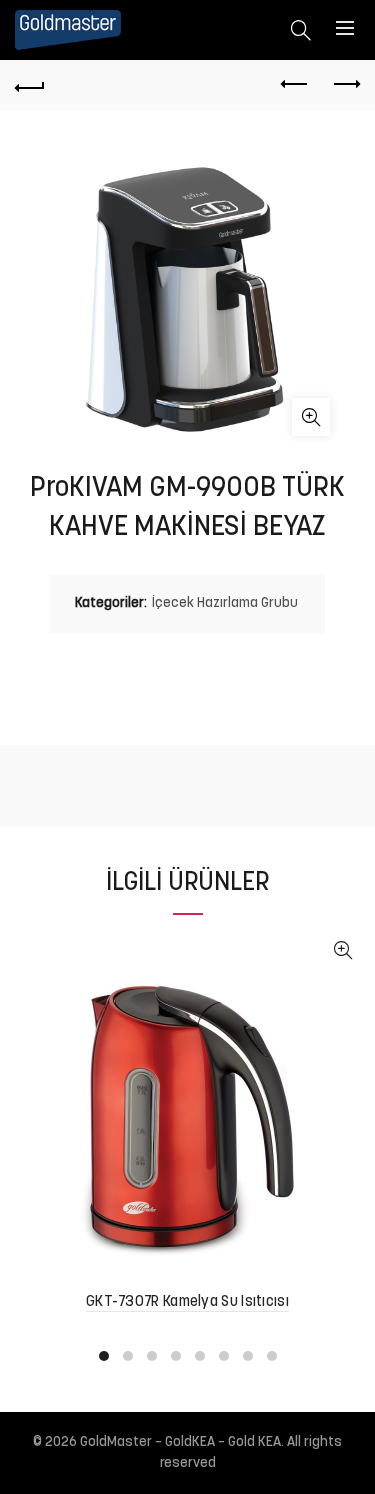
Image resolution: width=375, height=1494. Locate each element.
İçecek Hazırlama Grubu (225, 603)
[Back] (30, 85)
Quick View (342, 950)
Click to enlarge (311, 417)
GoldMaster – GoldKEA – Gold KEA (180, 1442)
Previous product (295, 85)
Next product (345, 85)
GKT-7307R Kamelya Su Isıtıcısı (187, 1302)
